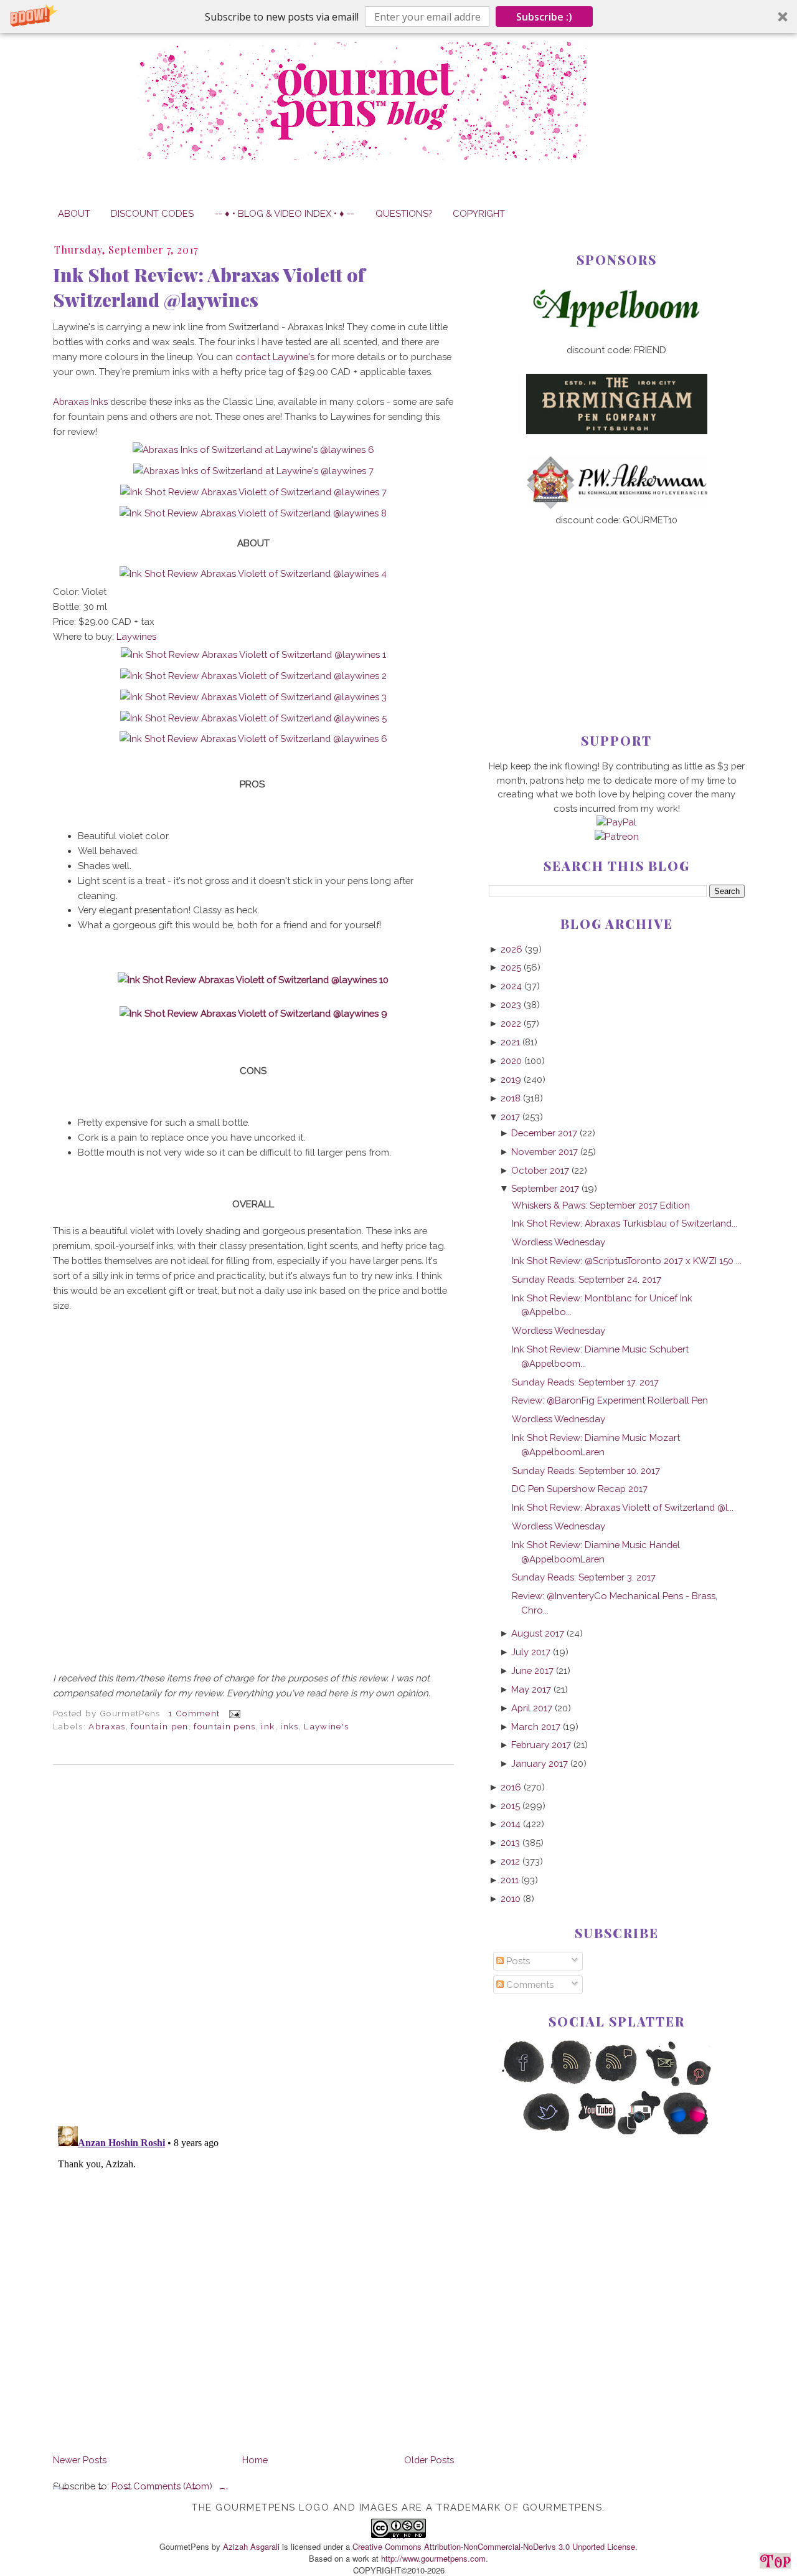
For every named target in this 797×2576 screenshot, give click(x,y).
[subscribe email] (663, 2084)
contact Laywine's (275, 357)
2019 (511, 1079)
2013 (510, 1842)
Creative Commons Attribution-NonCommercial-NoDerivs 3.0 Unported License (494, 2546)
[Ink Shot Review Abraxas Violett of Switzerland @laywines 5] (253, 718)
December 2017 (544, 1133)
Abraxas (107, 1726)
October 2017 (540, 1170)
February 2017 (541, 1745)
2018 (511, 1098)
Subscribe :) (544, 17)
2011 (510, 1880)
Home (255, 2460)
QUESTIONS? (404, 213)
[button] (398, 17)
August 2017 (538, 1633)
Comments (529, 1984)
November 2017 (545, 1152)
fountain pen (159, 1726)
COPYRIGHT (479, 213)
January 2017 (540, 1763)
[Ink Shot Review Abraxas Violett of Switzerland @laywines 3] (253, 697)
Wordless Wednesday (559, 1242)
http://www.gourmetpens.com (433, 2558)
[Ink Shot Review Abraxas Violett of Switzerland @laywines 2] (253, 676)
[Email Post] (233, 1713)
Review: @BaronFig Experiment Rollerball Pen (610, 1400)
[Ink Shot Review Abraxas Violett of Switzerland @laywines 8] (253, 513)
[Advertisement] (617, 609)
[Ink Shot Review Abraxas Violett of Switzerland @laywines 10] (253, 980)
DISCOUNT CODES (152, 213)
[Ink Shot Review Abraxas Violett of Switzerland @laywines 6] (253, 739)
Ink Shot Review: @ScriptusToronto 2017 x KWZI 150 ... (627, 1261)
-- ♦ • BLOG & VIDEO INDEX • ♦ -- (285, 213)
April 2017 (532, 1708)
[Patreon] (617, 836)
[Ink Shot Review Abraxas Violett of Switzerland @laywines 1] (253, 654)
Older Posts (429, 2460)
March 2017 (536, 1727)
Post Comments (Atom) (162, 2486)
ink (268, 1726)
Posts (517, 1961)
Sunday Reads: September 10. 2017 (586, 1471)
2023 (511, 1005)
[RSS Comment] (617, 2084)
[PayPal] (616, 822)
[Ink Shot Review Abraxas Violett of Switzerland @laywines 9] (253, 1013)
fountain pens (225, 1726)
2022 (511, 1023)
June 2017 (532, 1671)
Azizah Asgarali (251, 2546)
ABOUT (74, 213)
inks (289, 1726)
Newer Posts (80, 2460)
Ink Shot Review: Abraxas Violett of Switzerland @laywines (209, 287)
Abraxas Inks (80, 402)
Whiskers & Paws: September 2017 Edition (601, 1205)
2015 (510, 1806)
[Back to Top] (775, 2563)
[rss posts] (570, 2084)
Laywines (136, 636)
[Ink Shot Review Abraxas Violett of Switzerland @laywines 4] (253, 573)
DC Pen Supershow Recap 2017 (580, 1489)
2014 (511, 1824)
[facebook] (523, 2084)
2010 (511, 1899)
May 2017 (531, 1689)
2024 (511, 986)
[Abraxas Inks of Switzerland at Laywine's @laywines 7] (253, 471)
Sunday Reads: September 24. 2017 (587, 1279)
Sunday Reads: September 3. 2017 (584, 1577)
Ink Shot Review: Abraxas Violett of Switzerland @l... (623, 1507)
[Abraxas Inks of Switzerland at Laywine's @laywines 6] (253, 449)
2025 (511, 967)
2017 (510, 1117)
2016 (511, 1787)
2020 (511, 1061)
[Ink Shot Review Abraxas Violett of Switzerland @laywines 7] (253, 492)
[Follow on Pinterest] (710, 2084)
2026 (512, 949)
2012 (510, 1861)
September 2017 (545, 1188)
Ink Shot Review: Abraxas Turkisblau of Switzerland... (625, 1223)
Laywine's (326, 1726)
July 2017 (531, 1652)
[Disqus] (253, 1946)
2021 (510, 1042)
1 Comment (194, 1713)
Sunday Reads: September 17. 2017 (585, 1382)
